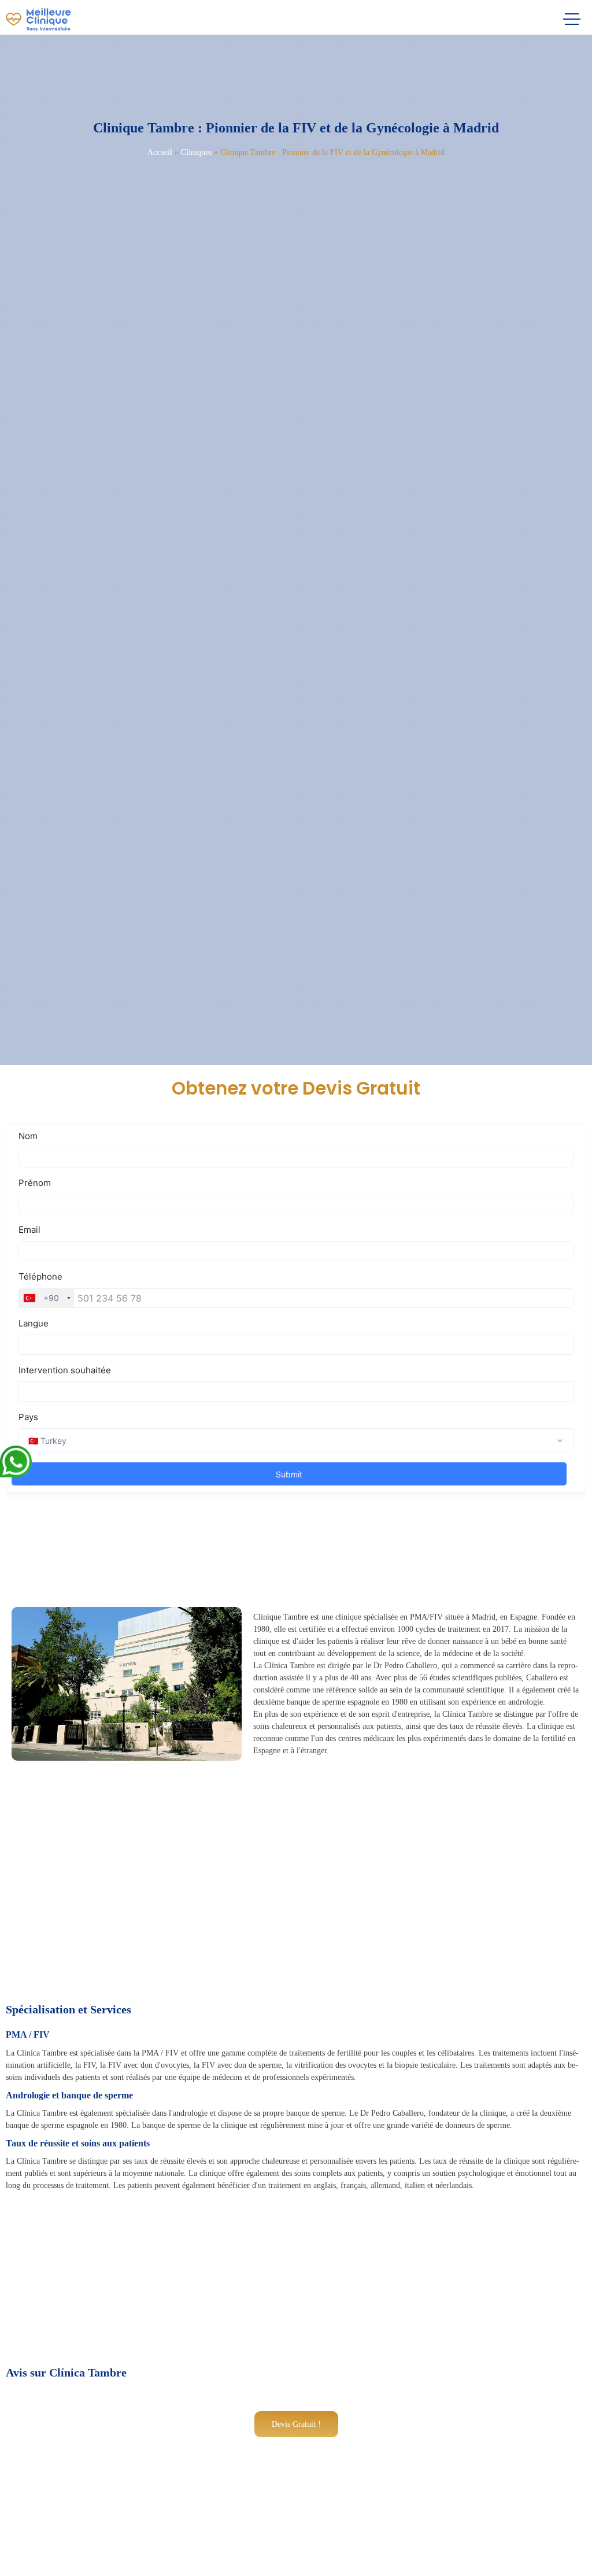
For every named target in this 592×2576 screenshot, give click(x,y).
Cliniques (196, 152)
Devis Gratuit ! (296, 2424)
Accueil (160, 152)
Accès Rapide (49, 2554)
